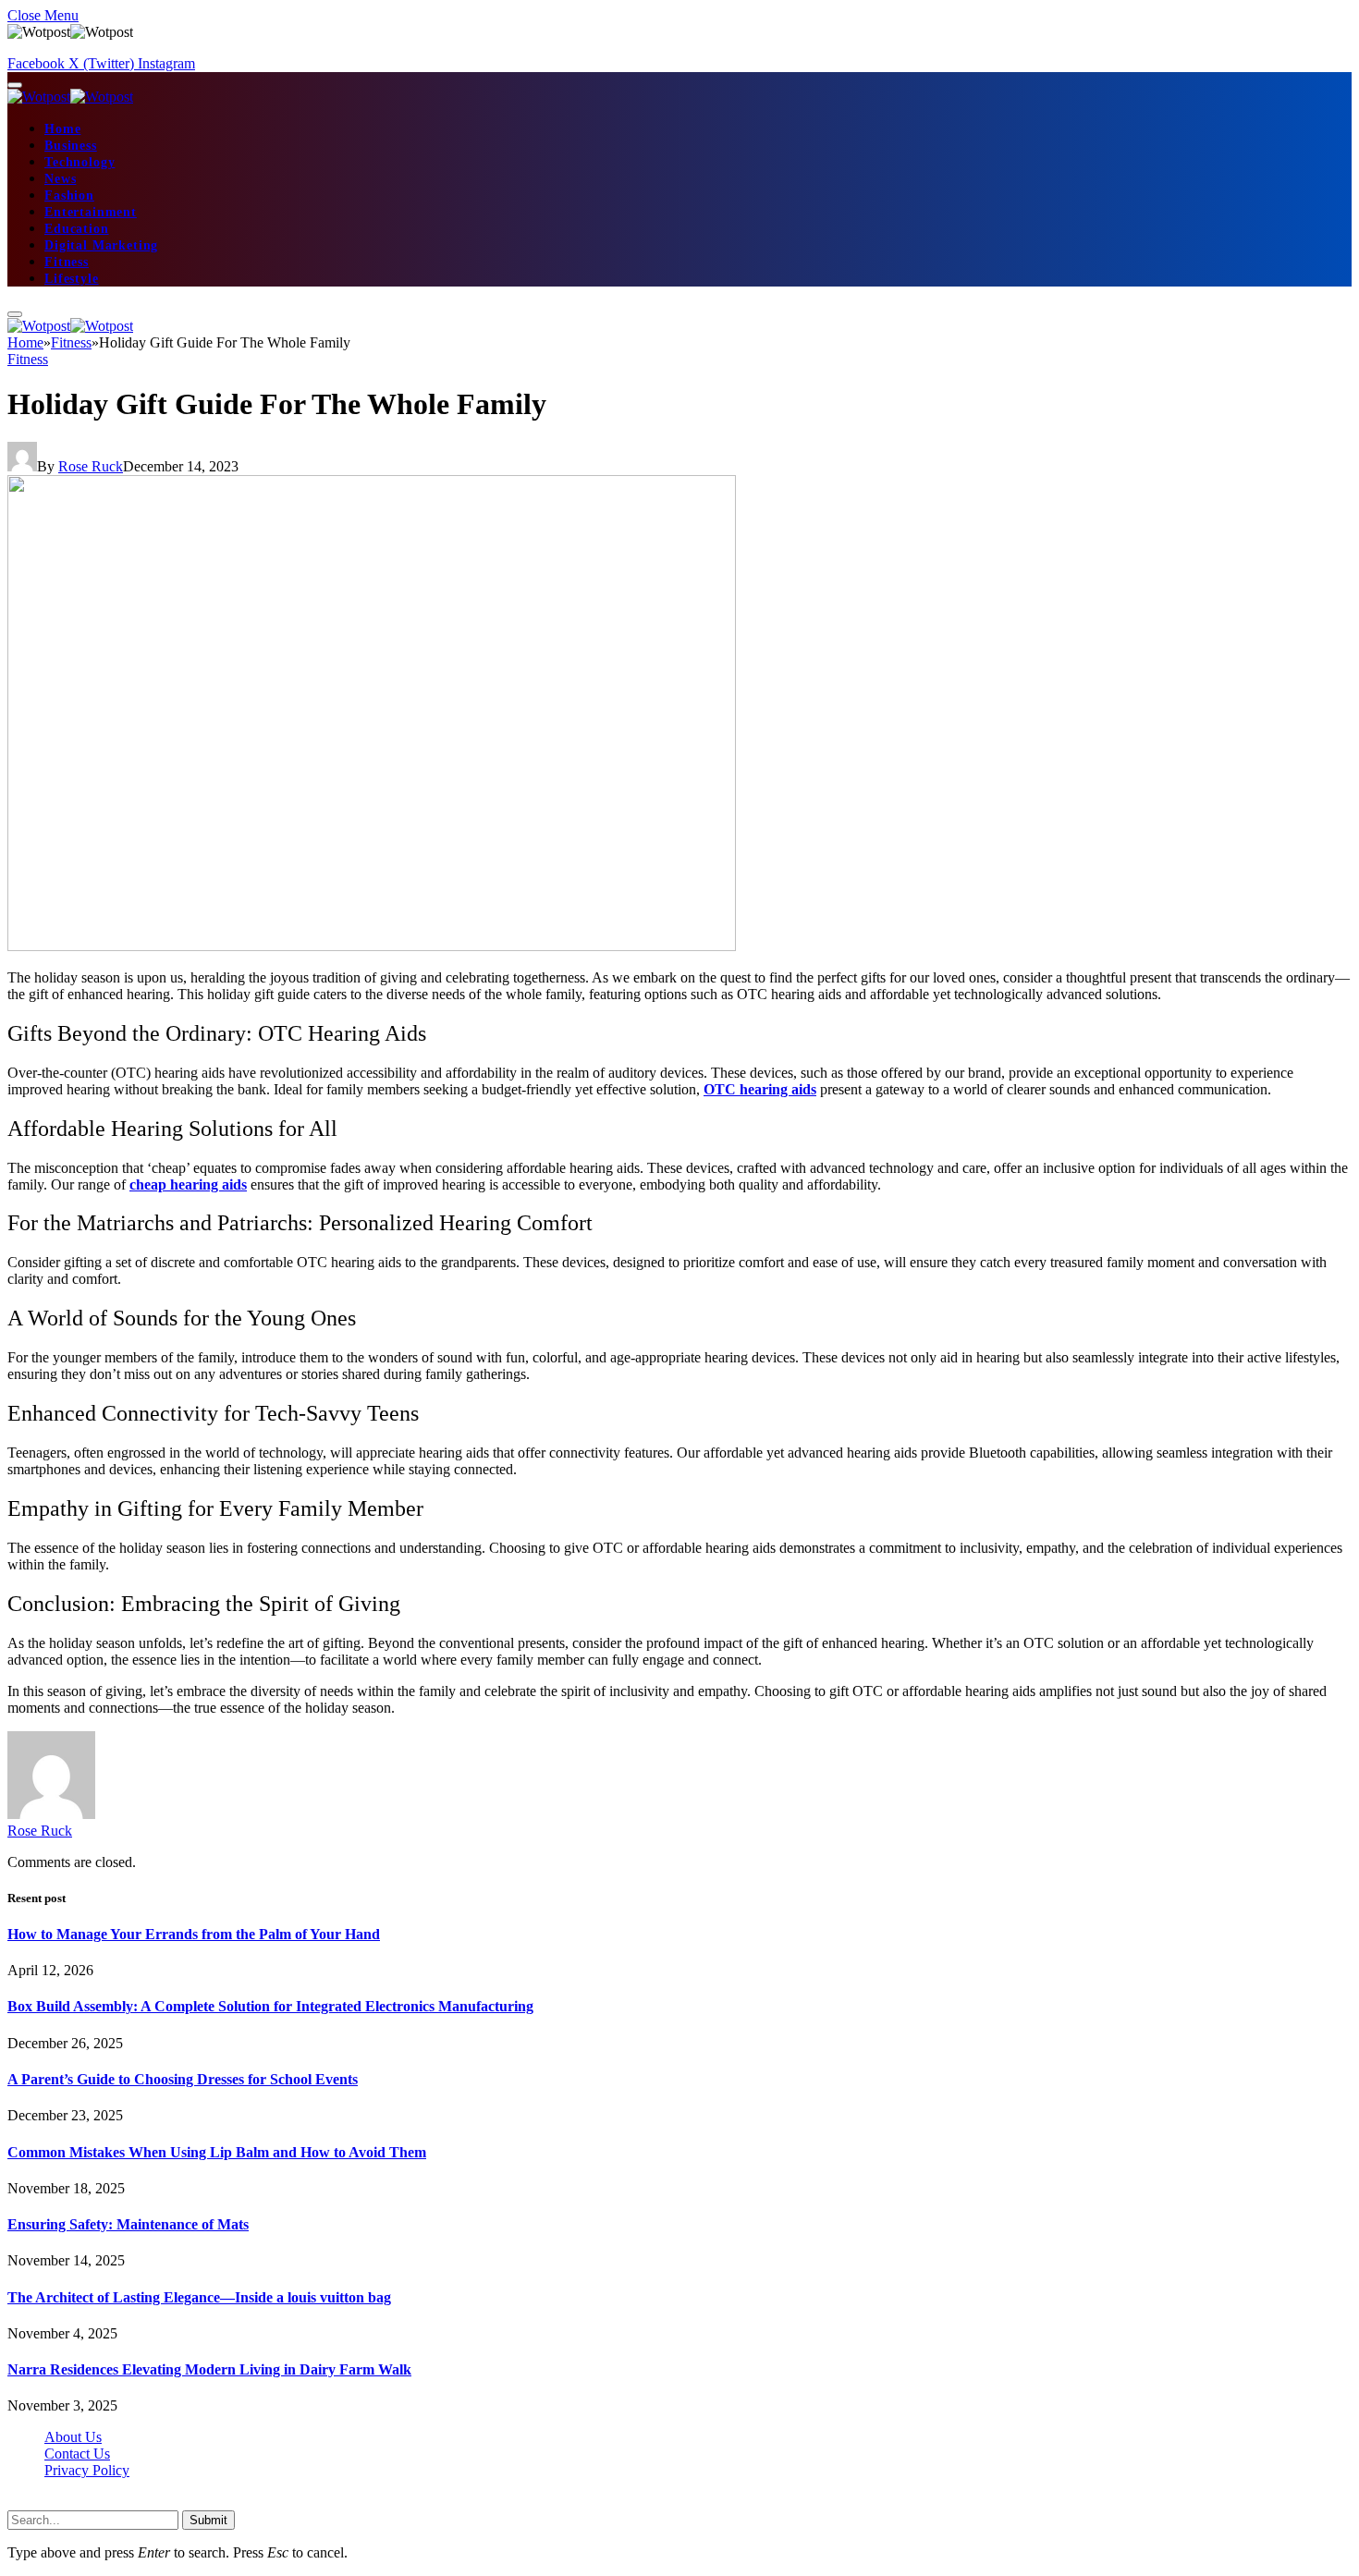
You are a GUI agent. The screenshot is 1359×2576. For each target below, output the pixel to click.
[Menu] (15, 85)
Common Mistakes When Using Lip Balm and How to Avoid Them (217, 2152)
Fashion (69, 195)
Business (71, 146)
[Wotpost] (70, 97)
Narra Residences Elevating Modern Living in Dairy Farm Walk (209, 2369)
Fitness (67, 262)
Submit (208, 2520)
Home (62, 129)
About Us (73, 2437)
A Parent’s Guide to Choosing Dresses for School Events (183, 2079)
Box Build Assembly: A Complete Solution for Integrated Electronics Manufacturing (270, 2006)
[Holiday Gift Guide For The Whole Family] (372, 946)
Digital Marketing (101, 245)
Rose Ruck (91, 466)
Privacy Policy (87, 2470)
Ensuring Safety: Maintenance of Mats (128, 2224)
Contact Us (77, 2454)
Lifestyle (72, 279)
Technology (80, 162)
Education (77, 229)
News (60, 179)
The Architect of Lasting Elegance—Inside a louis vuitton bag (199, 2297)
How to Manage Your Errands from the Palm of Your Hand (194, 1934)
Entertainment (91, 212)
